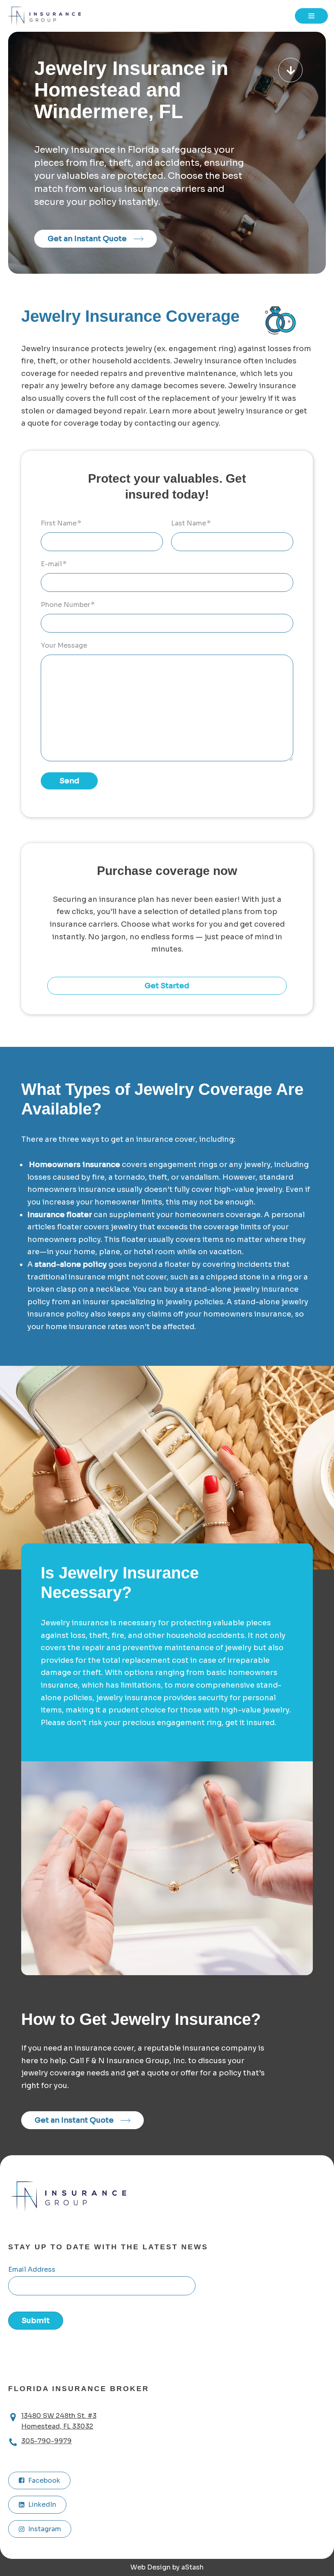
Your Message (64, 645)
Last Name (191, 523)
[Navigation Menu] (311, 16)
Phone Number (68, 605)
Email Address (32, 2269)
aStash (192, 2567)
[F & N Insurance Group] (47, 16)
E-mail (54, 564)
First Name (61, 523)
